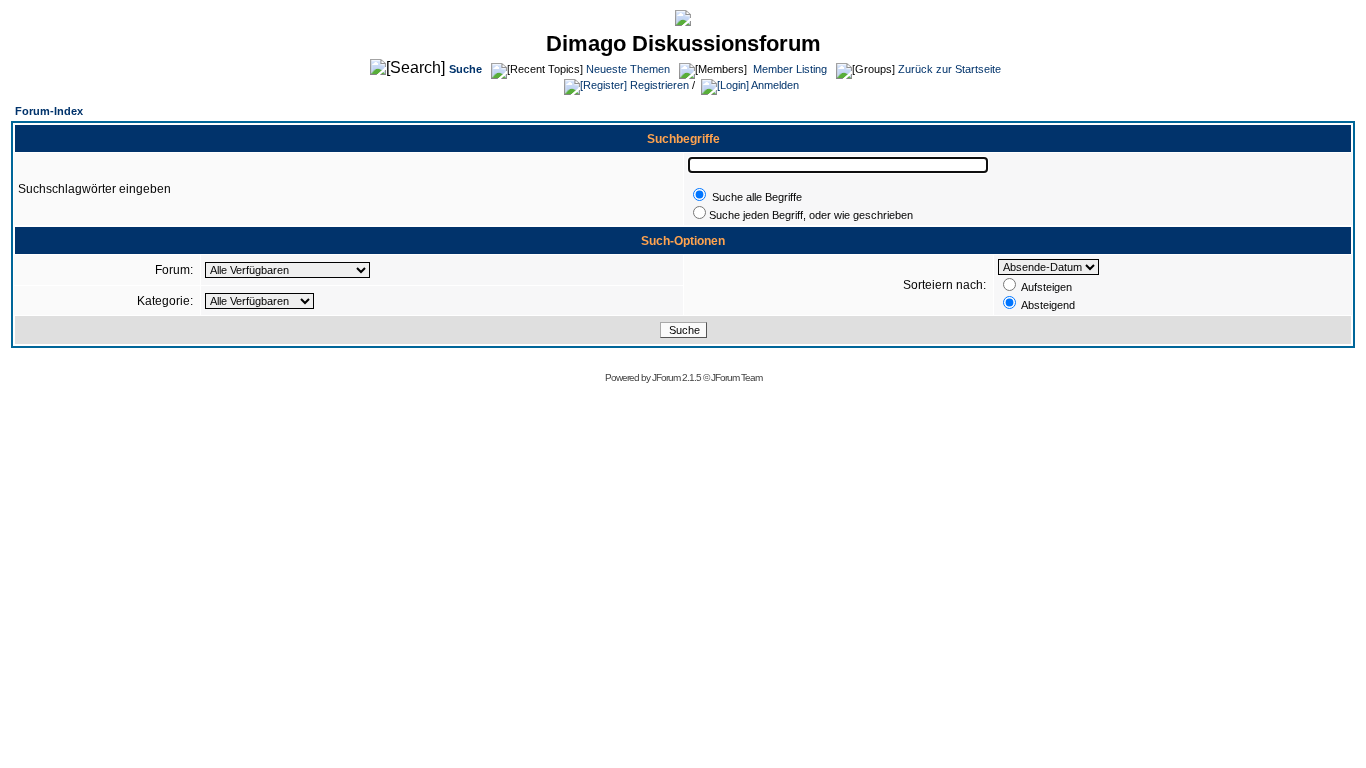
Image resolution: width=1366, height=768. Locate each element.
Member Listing (790, 69)
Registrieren (658, 85)
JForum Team (736, 377)
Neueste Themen (628, 69)
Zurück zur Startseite (949, 69)
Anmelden (774, 85)
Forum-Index (49, 111)
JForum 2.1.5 (677, 377)
